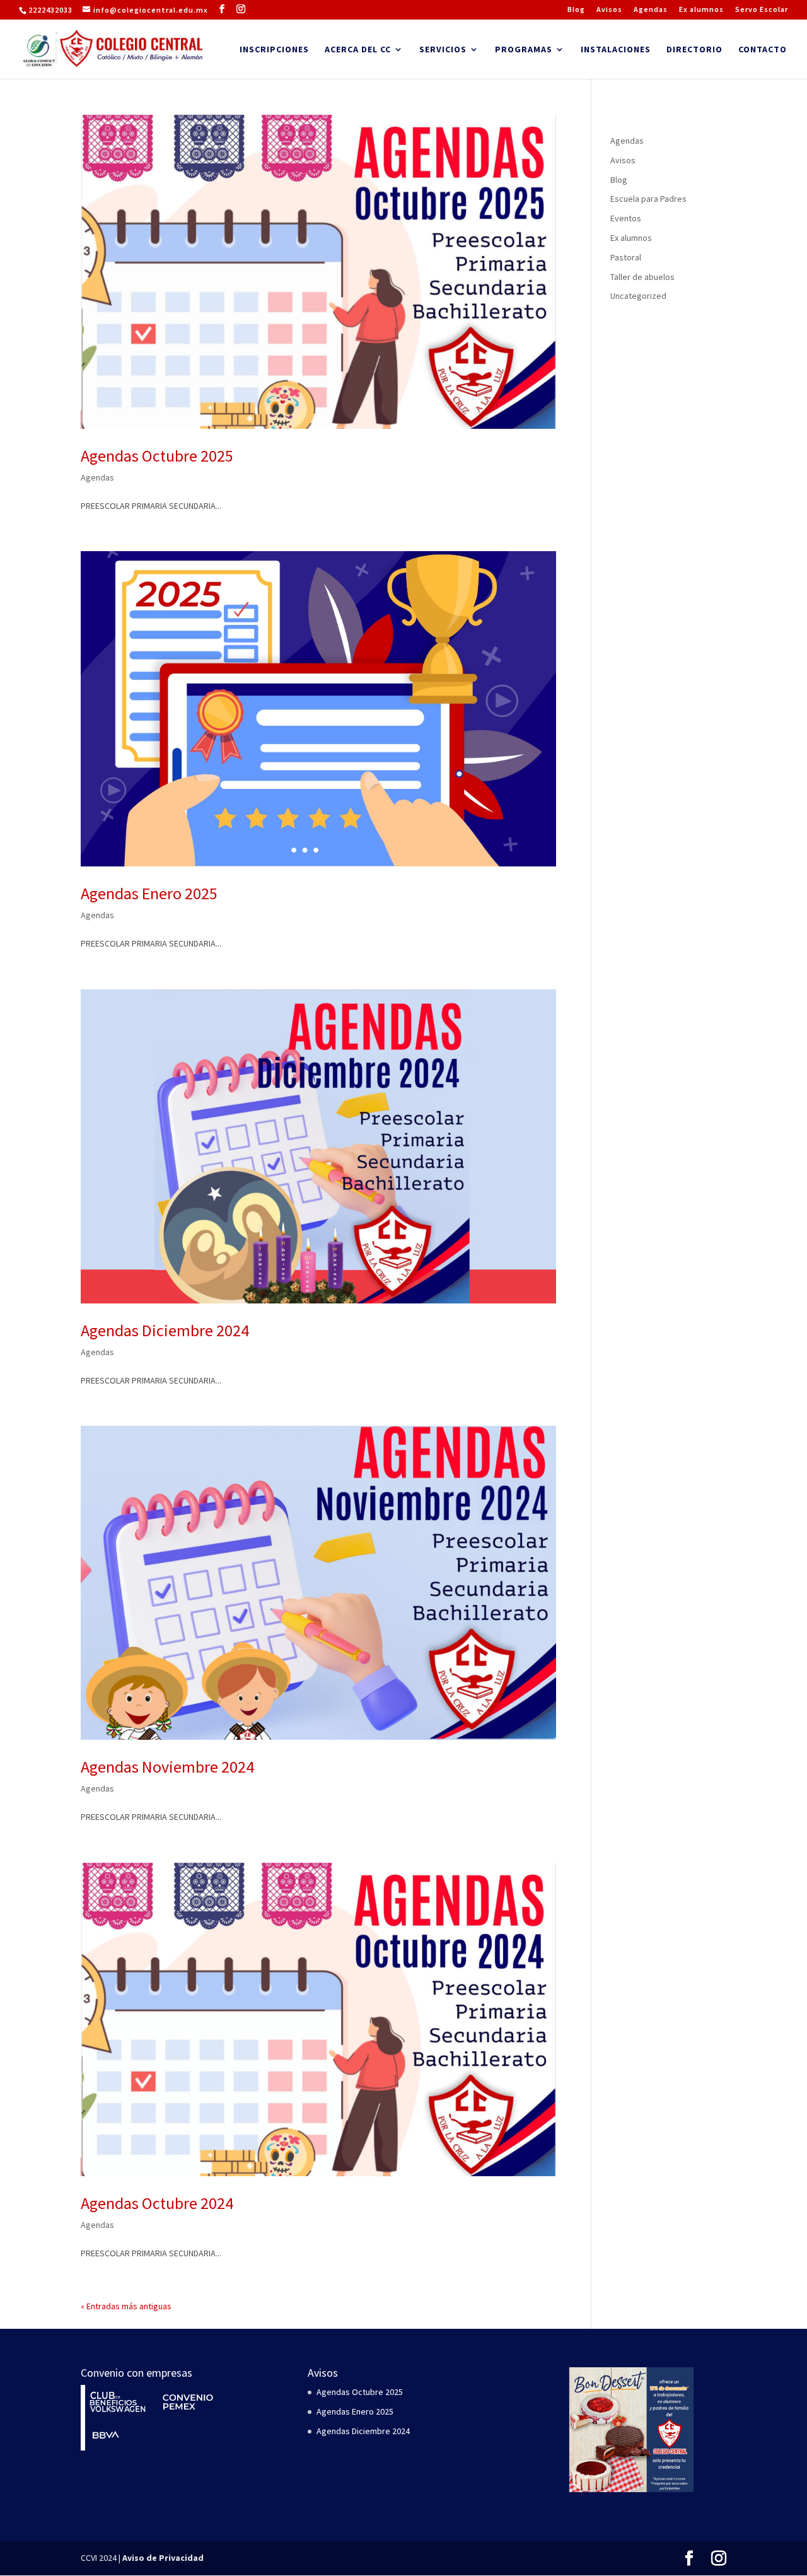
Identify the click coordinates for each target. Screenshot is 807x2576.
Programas (524, 50)
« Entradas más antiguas (126, 2306)
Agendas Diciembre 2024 (165, 1330)
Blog (576, 10)
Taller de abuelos (642, 277)
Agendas (651, 10)
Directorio (694, 50)
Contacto (763, 50)
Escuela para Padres (648, 199)
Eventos (626, 218)
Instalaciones (616, 50)
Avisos (609, 10)
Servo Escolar (762, 10)
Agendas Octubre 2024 (157, 2203)
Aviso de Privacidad (163, 2558)
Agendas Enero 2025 (149, 893)
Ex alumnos (701, 10)
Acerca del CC (358, 50)
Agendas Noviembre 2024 (167, 1767)
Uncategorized (638, 296)
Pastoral (626, 257)
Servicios (443, 50)
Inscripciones (274, 50)
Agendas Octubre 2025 (157, 456)
